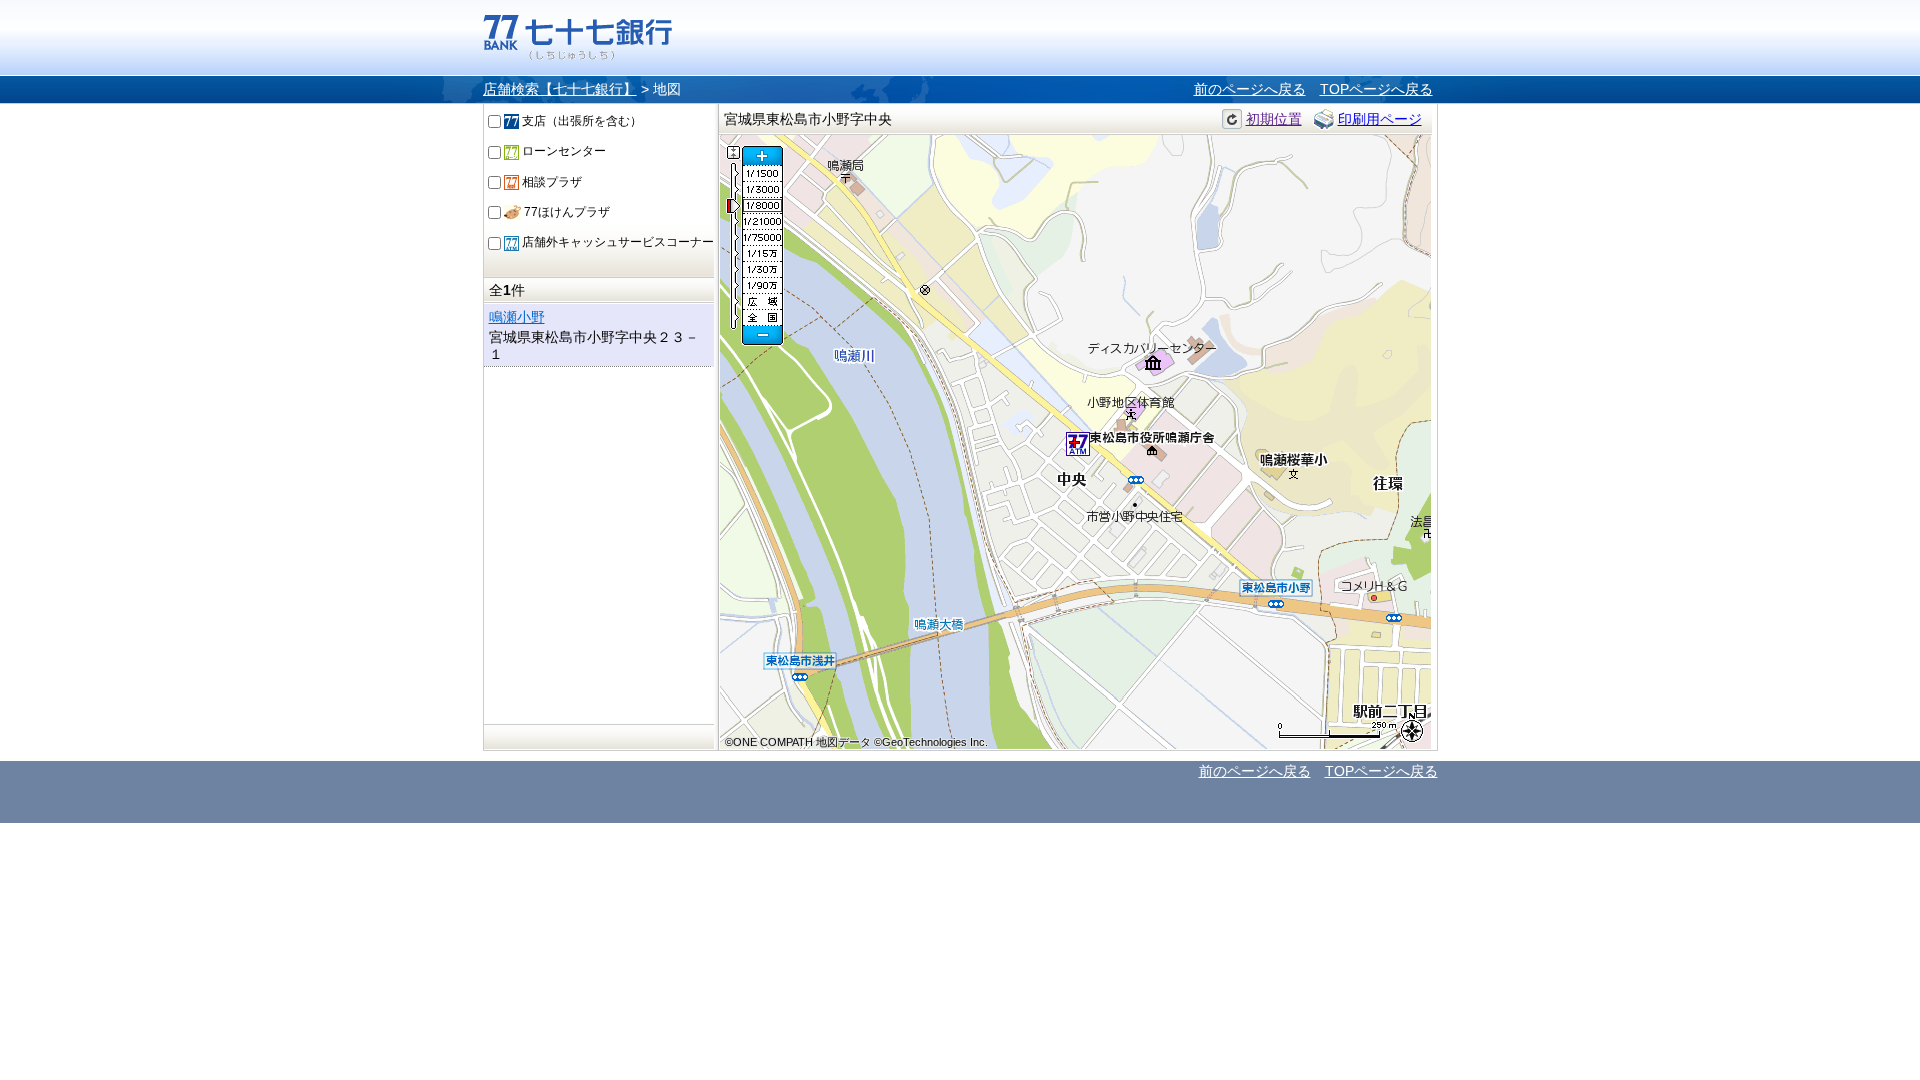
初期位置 (1274, 119)
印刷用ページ (1380, 119)
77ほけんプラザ (565, 212)
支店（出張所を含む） (580, 121)
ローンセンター (562, 151)
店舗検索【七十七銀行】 (560, 89)
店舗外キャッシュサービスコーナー (616, 242)
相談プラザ (550, 182)
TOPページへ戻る (1376, 89)
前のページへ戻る (1250, 89)
